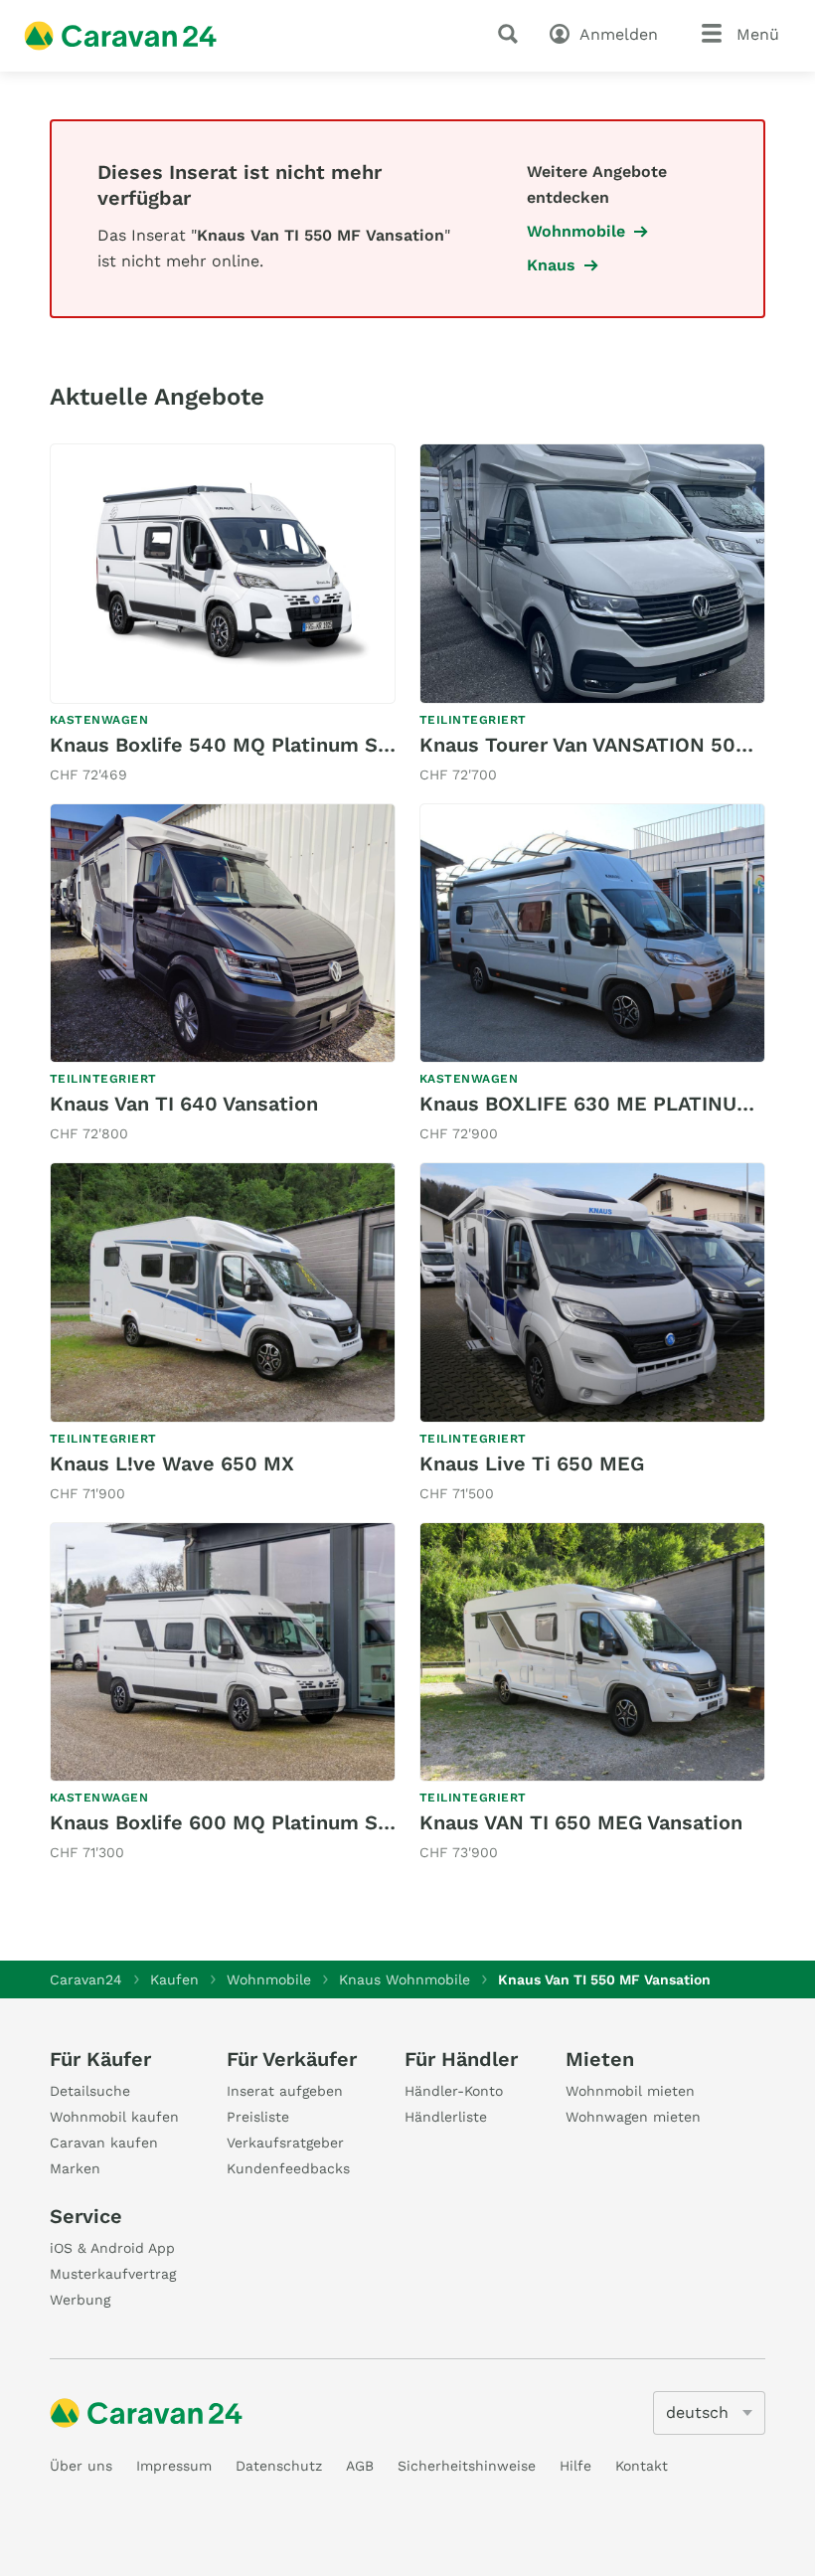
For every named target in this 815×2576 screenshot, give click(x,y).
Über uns (81, 2466)
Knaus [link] (551, 265)
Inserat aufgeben (285, 2091)
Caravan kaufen (104, 2143)
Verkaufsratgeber (285, 2143)
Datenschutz (279, 2466)
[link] (223, 615)
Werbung (80, 2300)
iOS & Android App (112, 2248)
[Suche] (512, 34)
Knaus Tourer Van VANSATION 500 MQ (603, 745)
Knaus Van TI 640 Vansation (184, 1104)
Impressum (174, 2466)
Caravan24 (86, 1979)
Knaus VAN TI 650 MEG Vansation (581, 1822)
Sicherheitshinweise (467, 2466)
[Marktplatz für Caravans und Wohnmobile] (120, 36)
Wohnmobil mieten (630, 2091)
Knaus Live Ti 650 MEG (532, 1463)
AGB (360, 2466)
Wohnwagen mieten (633, 2117)
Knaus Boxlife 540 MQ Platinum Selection (253, 745)
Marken (75, 2168)
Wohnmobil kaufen (114, 2117)
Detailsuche (90, 2091)
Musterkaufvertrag (113, 2274)
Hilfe (575, 2466)
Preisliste (258, 2117)
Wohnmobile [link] (576, 231)
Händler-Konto (454, 2091)
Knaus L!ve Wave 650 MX (172, 1463)
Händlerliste (446, 2117)
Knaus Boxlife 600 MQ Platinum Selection (253, 1822)
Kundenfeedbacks (288, 2168)
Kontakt (642, 2466)
